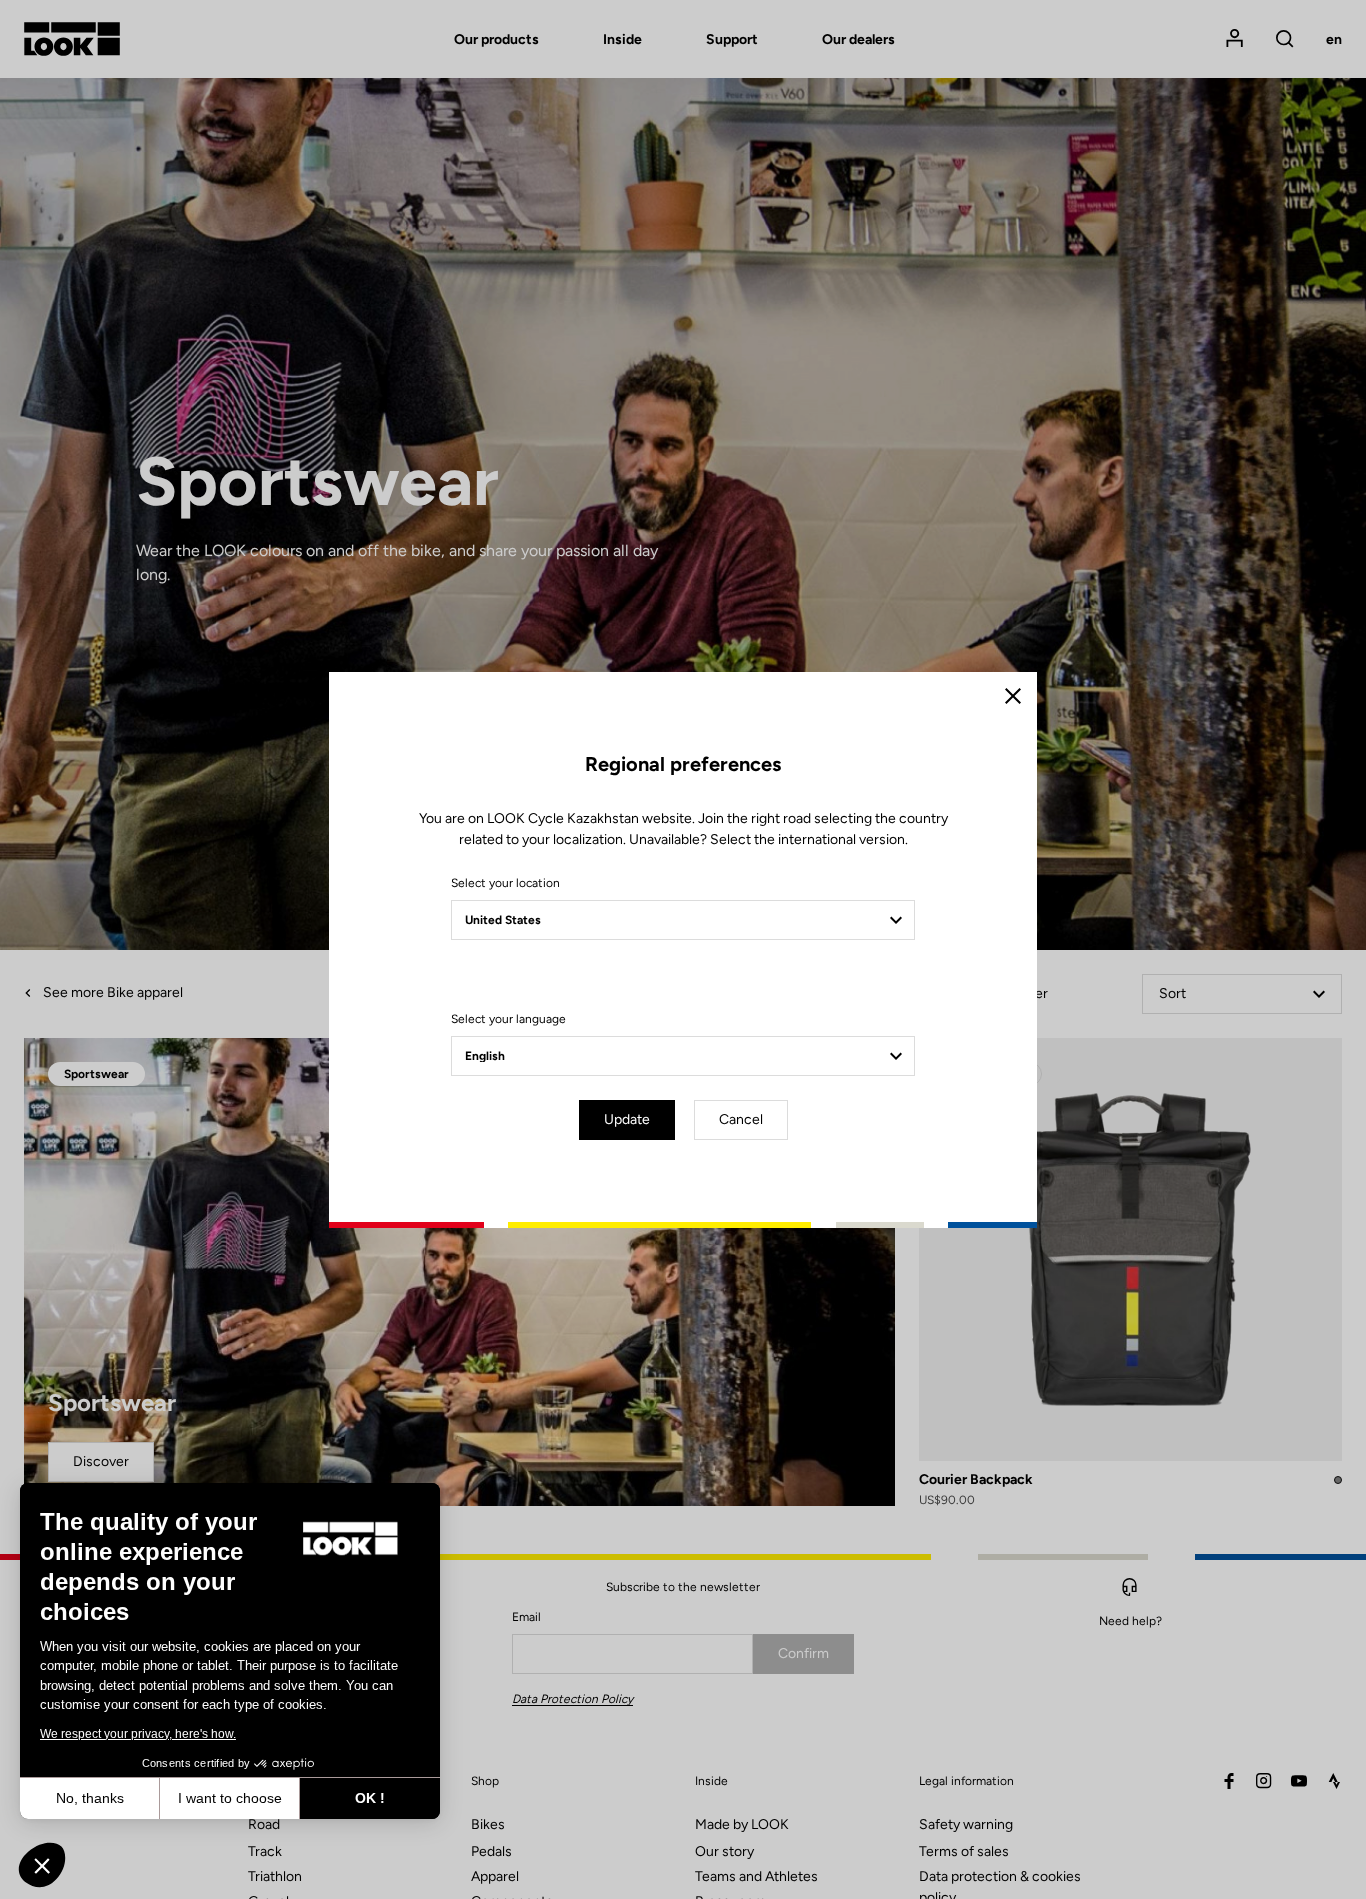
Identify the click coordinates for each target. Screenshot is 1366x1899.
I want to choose (230, 1798)
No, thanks (90, 1798)
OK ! (370, 1798)
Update (627, 1119)
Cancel (741, 1119)
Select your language (508, 1019)
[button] (42, 1865)
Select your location (505, 883)
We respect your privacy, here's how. (138, 1734)
